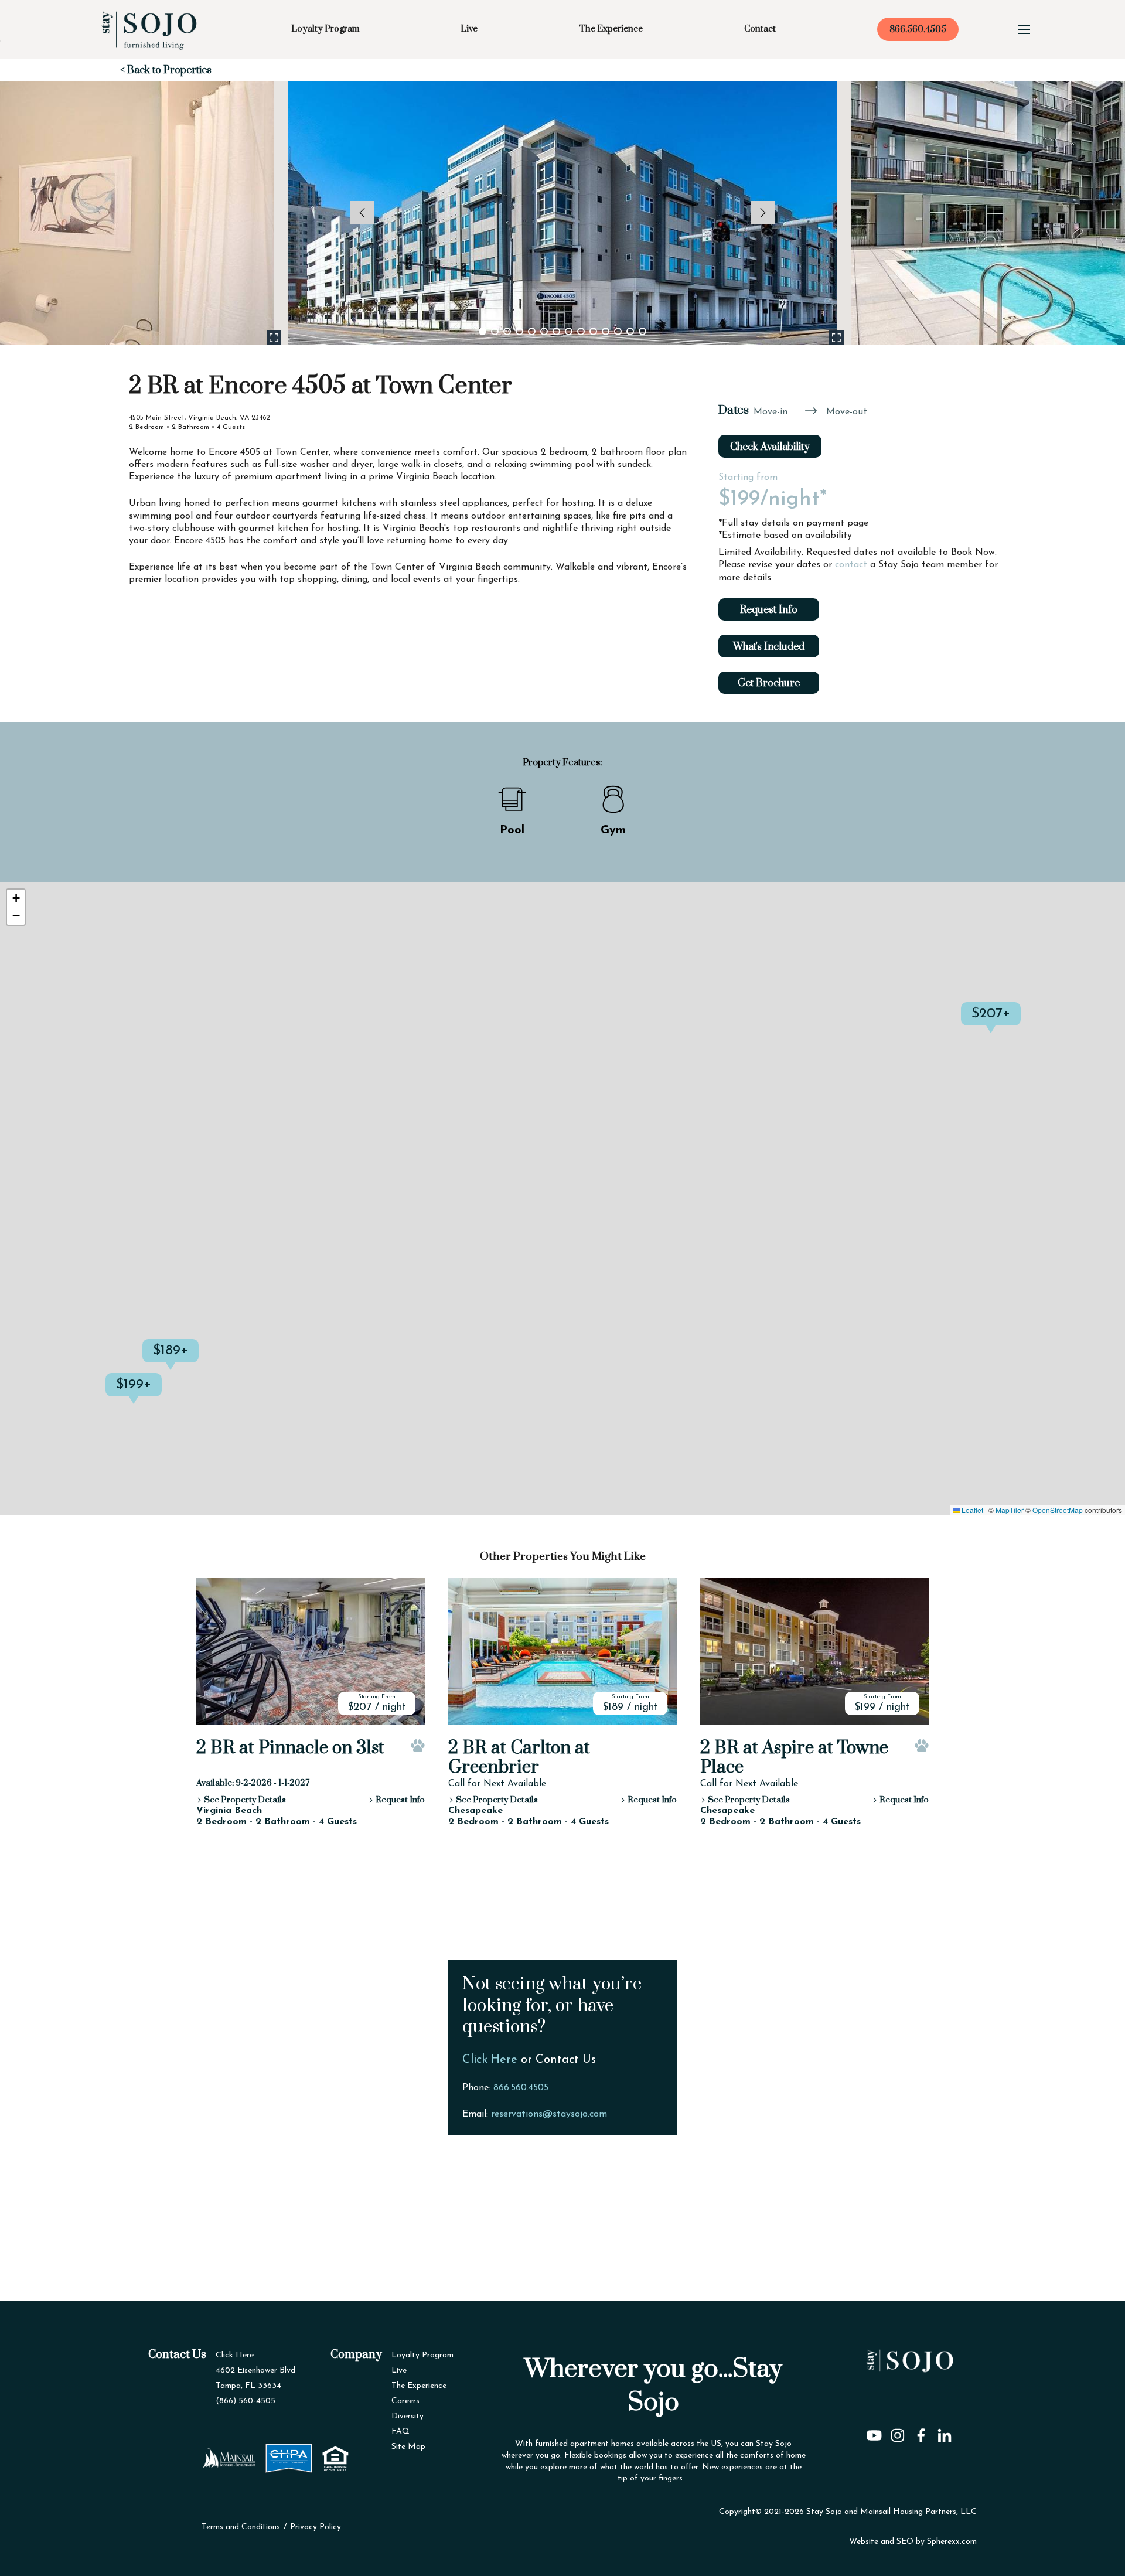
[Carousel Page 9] (581, 331)
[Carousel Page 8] (569, 331)
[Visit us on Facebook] (921, 2432)
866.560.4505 (918, 30)
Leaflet (971, 1510)
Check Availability (770, 447)
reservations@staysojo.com (549, 2114)
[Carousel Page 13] (630, 331)
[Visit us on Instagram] (898, 2432)
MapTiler (1010, 1510)
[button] (162, 1396)
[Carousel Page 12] (618, 331)
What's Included (769, 647)
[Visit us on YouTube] (874, 2432)
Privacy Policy (316, 2527)
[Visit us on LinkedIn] (945, 2432)
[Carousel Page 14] (642, 331)
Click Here (490, 2060)
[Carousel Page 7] (556, 331)
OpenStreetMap (1058, 1510)
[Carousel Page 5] (532, 331)
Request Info (769, 610)
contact (851, 565)
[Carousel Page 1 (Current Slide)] (483, 331)
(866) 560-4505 (246, 2401)
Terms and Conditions (241, 2527)
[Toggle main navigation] (1024, 29)
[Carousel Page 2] (495, 331)
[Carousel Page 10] (593, 331)
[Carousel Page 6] (544, 331)
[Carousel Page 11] (606, 331)
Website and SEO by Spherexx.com (913, 2542)
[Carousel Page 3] (507, 331)
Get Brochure (769, 683)
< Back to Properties (166, 70)
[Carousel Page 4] (519, 331)
